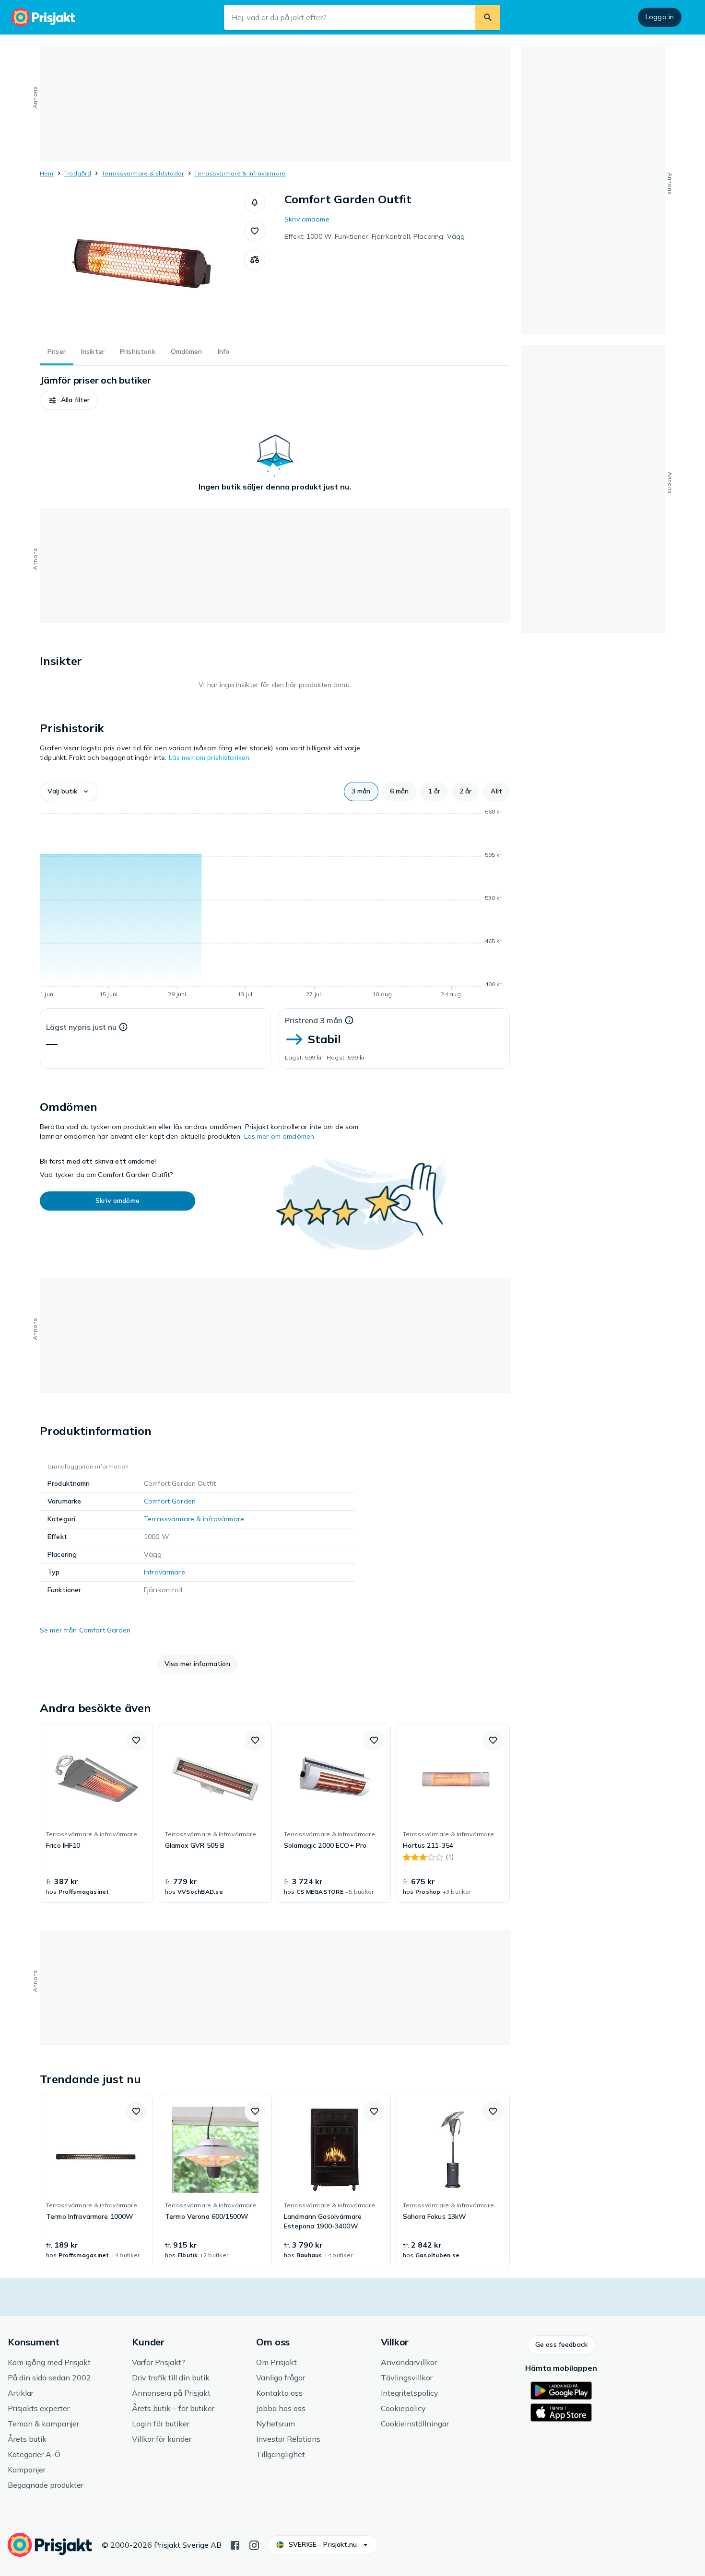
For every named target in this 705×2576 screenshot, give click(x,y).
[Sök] (488, 17)
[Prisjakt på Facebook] (235, 2544)
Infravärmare (164, 1572)
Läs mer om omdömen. (280, 1136)
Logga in (660, 17)
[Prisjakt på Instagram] (254, 2544)
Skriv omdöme (307, 219)
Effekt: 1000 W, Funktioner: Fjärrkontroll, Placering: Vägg (375, 236)
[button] (255, 202)
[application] (275, 905)
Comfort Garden (170, 1501)
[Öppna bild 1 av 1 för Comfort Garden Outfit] (142, 264)
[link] (96, 1813)
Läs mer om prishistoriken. (210, 758)
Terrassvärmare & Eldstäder (143, 173)
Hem (47, 173)
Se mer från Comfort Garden (85, 1630)
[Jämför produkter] (255, 260)
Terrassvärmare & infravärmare (240, 173)
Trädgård (78, 173)
